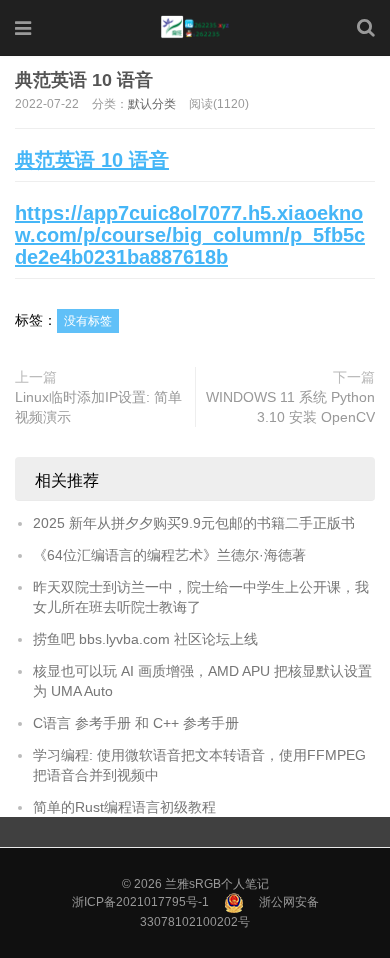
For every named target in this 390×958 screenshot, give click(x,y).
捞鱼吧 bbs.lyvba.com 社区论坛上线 (145, 639)
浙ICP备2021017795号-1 (140, 902)
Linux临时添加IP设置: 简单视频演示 (98, 407)
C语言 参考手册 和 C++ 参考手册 (136, 723)
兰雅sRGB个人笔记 (217, 884)
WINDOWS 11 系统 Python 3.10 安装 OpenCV (290, 407)
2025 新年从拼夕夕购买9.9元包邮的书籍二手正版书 (194, 523)
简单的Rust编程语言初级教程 (124, 807)
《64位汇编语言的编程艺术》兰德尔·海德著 (169, 555)
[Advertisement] (195, 196)
